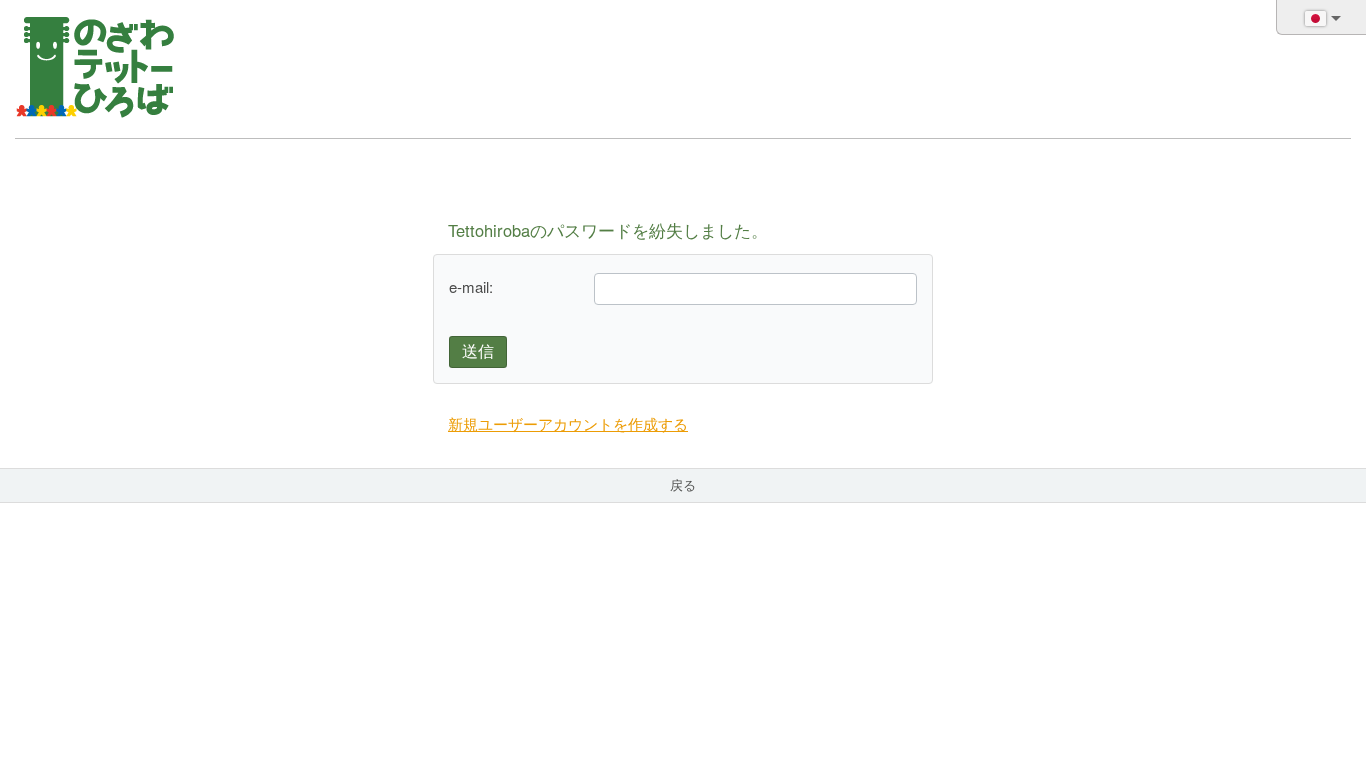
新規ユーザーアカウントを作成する (568, 423)
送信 (478, 351)
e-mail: (471, 286)
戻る (683, 484)
